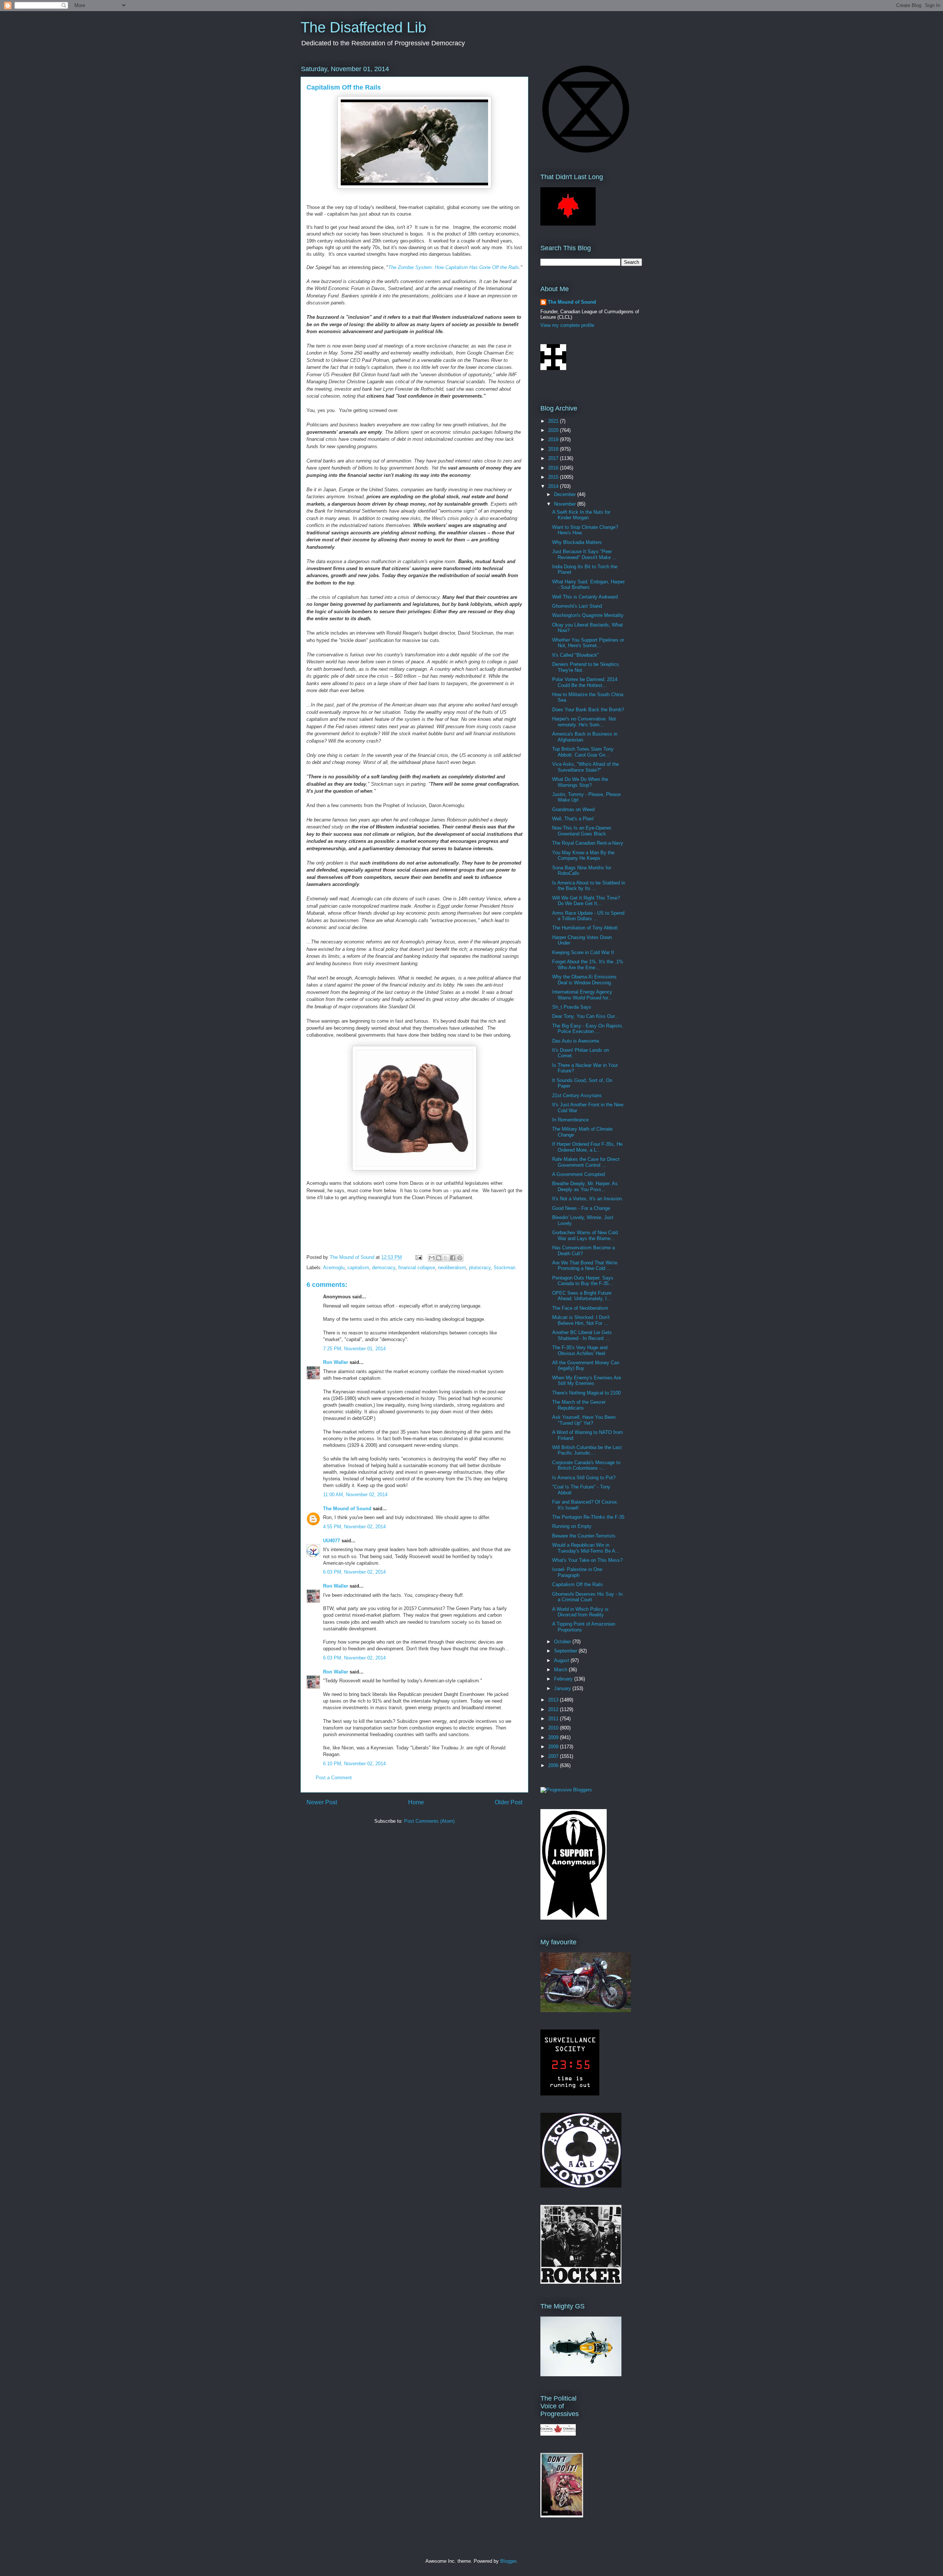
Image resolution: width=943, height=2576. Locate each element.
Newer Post (322, 1802)
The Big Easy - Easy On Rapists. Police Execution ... (588, 1029)
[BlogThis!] (439, 1258)
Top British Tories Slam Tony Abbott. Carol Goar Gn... (583, 752)
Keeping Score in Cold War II (583, 952)
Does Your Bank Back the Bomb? (588, 710)
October (563, 1642)
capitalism (358, 1268)
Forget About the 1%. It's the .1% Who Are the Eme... (588, 965)
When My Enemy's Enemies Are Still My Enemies (587, 1381)
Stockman (504, 1268)
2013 (554, 1700)
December (566, 494)
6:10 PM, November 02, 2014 (354, 1764)
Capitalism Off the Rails (578, 1584)
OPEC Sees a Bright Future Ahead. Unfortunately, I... (582, 1296)
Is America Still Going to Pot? (584, 1478)
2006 (554, 1765)
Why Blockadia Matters (577, 542)
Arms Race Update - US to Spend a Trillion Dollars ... (588, 916)
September (566, 1651)
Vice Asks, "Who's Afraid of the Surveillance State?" (586, 767)
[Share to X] (446, 1258)
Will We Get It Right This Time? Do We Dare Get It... (586, 901)
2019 (554, 439)
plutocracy (480, 1268)
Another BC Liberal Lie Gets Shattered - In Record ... (582, 1335)
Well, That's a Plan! (573, 819)
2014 (554, 486)
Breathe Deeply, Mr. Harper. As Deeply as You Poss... (585, 1186)
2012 (554, 1709)
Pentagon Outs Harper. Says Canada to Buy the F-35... (583, 1281)
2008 (554, 1747)
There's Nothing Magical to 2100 (586, 1393)
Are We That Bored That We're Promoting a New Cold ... (585, 1266)
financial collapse (417, 1268)
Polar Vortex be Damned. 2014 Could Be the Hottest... (585, 682)
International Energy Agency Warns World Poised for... (582, 995)
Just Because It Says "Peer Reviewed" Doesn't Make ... (584, 554)
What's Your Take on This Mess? (587, 1560)
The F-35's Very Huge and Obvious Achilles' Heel (580, 1350)
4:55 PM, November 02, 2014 (354, 1527)
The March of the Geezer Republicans (579, 1405)
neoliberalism (452, 1268)
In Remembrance (570, 1120)
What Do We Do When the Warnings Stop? (580, 782)
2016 (554, 468)
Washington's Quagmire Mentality (588, 615)
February (564, 1679)
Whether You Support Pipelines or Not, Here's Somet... (588, 643)
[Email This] (432, 1258)
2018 (554, 449)
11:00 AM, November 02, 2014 (355, 1495)
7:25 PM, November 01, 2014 (354, 1349)
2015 (554, 477)
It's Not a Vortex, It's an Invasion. (588, 1199)
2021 (554, 421)
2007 (554, 1756)
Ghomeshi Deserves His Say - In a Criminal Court (587, 1597)
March (561, 1670)
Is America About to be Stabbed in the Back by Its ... (589, 886)
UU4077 (332, 1541)
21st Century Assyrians (577, 1095)
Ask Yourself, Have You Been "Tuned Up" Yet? (584, 1420)
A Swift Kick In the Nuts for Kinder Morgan (581, 515)
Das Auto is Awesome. (576, 1041)
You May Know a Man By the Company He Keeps (583, 856)
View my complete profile (567, 325)
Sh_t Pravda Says (572, 1007)
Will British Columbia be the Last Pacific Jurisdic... (587, 1450)
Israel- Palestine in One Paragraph (577, 1572)
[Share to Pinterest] (460, 1258)
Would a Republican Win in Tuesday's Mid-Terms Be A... (586, 1548)
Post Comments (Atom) (429, 1821)
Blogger (508, 2561)
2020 (554, 430)
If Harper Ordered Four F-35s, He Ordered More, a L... (587, 1147)
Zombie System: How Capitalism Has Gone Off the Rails (458, 267)
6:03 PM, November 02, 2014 (354, 1572)
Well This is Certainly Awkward (585, 597)
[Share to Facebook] (453, 1258)
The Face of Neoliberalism (580, 1308)
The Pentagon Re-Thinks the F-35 (588, 1517)
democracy (384, 1268)
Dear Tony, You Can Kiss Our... (586, 1016)
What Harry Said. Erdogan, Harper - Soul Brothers (588, 585)
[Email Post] (418, 1257)
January (563, 1688)
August (562, 1660)
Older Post (509, 1802)
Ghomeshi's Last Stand (577, 606)
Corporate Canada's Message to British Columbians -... (586, 1465)
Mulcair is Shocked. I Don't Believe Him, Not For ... (581, 1320)
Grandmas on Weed (573, 809)
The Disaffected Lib (363, 27)
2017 (554, 458)
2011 (554, 1719)
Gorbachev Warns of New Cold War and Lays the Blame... (585, 1235)
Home (416, 1802)
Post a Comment (334, 1778)
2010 (554, 1728)
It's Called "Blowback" (576, 655)
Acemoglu (334, 1268)
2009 (554, 1737)
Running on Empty (572, 1526)
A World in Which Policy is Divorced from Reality (580, 1612)
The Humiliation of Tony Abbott (585, 928)
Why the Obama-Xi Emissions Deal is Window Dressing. (584, 980)
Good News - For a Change (581, 1208)
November (566, 504)
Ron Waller (336, 1362)
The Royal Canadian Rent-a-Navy (588, 843)
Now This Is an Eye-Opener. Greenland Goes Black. (582, 831)
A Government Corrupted (579, 1174)
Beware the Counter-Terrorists (584, 1536)
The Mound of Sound (347, 1509)
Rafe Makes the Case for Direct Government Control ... (586, 1162)
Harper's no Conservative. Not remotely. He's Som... (584, 722)
